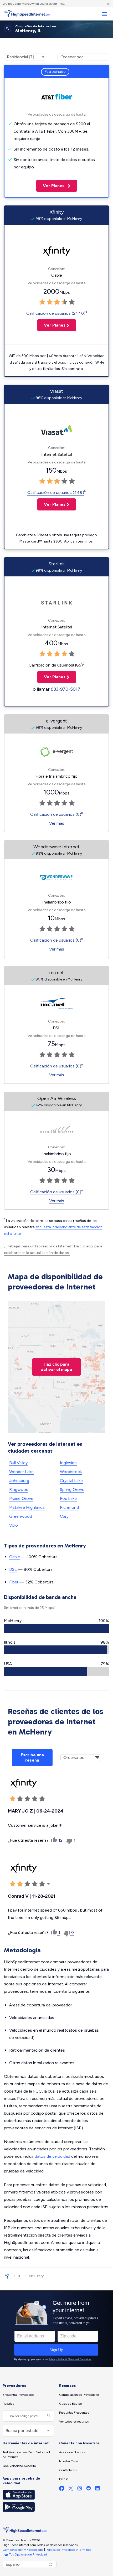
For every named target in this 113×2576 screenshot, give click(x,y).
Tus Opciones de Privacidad (28, 2554)
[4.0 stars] (64, 302)
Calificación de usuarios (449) (56, 492)
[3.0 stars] (57, 302)
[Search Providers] (48, 2416)
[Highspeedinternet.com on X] (71, 2489)
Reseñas (8, 2404)
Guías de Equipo (70, 2404)
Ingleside (68, 1463)
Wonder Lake (21, 1472)
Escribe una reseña (32, 1757)
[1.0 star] (42, 302)
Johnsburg (19, 1481)
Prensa (64, 2479)
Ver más (57, 823)
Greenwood (21, 1516)
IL (20, 2276)
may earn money (20, 4)
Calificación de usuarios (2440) (56, 313)
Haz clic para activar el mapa (56, 1367)
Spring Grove (72, 1490)
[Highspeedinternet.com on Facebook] (62, 2489)
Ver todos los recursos (74, 2422)
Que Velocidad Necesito (19, 2466)
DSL (13, 1569)
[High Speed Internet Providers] (28, 14)
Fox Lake (68, 1498)
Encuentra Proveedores (18, 2395)
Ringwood (19, 1490)
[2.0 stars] (50, 302)
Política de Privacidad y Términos (68, 2550)
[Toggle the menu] (104, 14)
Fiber (14, 1582)
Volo (14, 1525)
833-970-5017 (65, 689)
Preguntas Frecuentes (74, 2413)
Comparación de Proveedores (79, 2395)
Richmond (69, 1507)
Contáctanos (68, 2470)
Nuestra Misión (69, 2461)
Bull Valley (18, 1463)
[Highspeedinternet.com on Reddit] (89, 2489)
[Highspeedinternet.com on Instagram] (80, 2489)
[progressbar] (56, 1628)
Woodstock (71, 1472)
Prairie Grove (21, 1498)
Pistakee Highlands (27, 1507)
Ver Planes (51, 186)
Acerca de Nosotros (72, 2452)
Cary (64, 1516)
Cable (15, 1557)
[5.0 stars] (72, 302)
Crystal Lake (71, 1481)
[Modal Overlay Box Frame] (56, 2329)
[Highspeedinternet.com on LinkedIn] (97, 2489)
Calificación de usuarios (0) (56, 814)
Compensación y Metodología (23, 2550)
